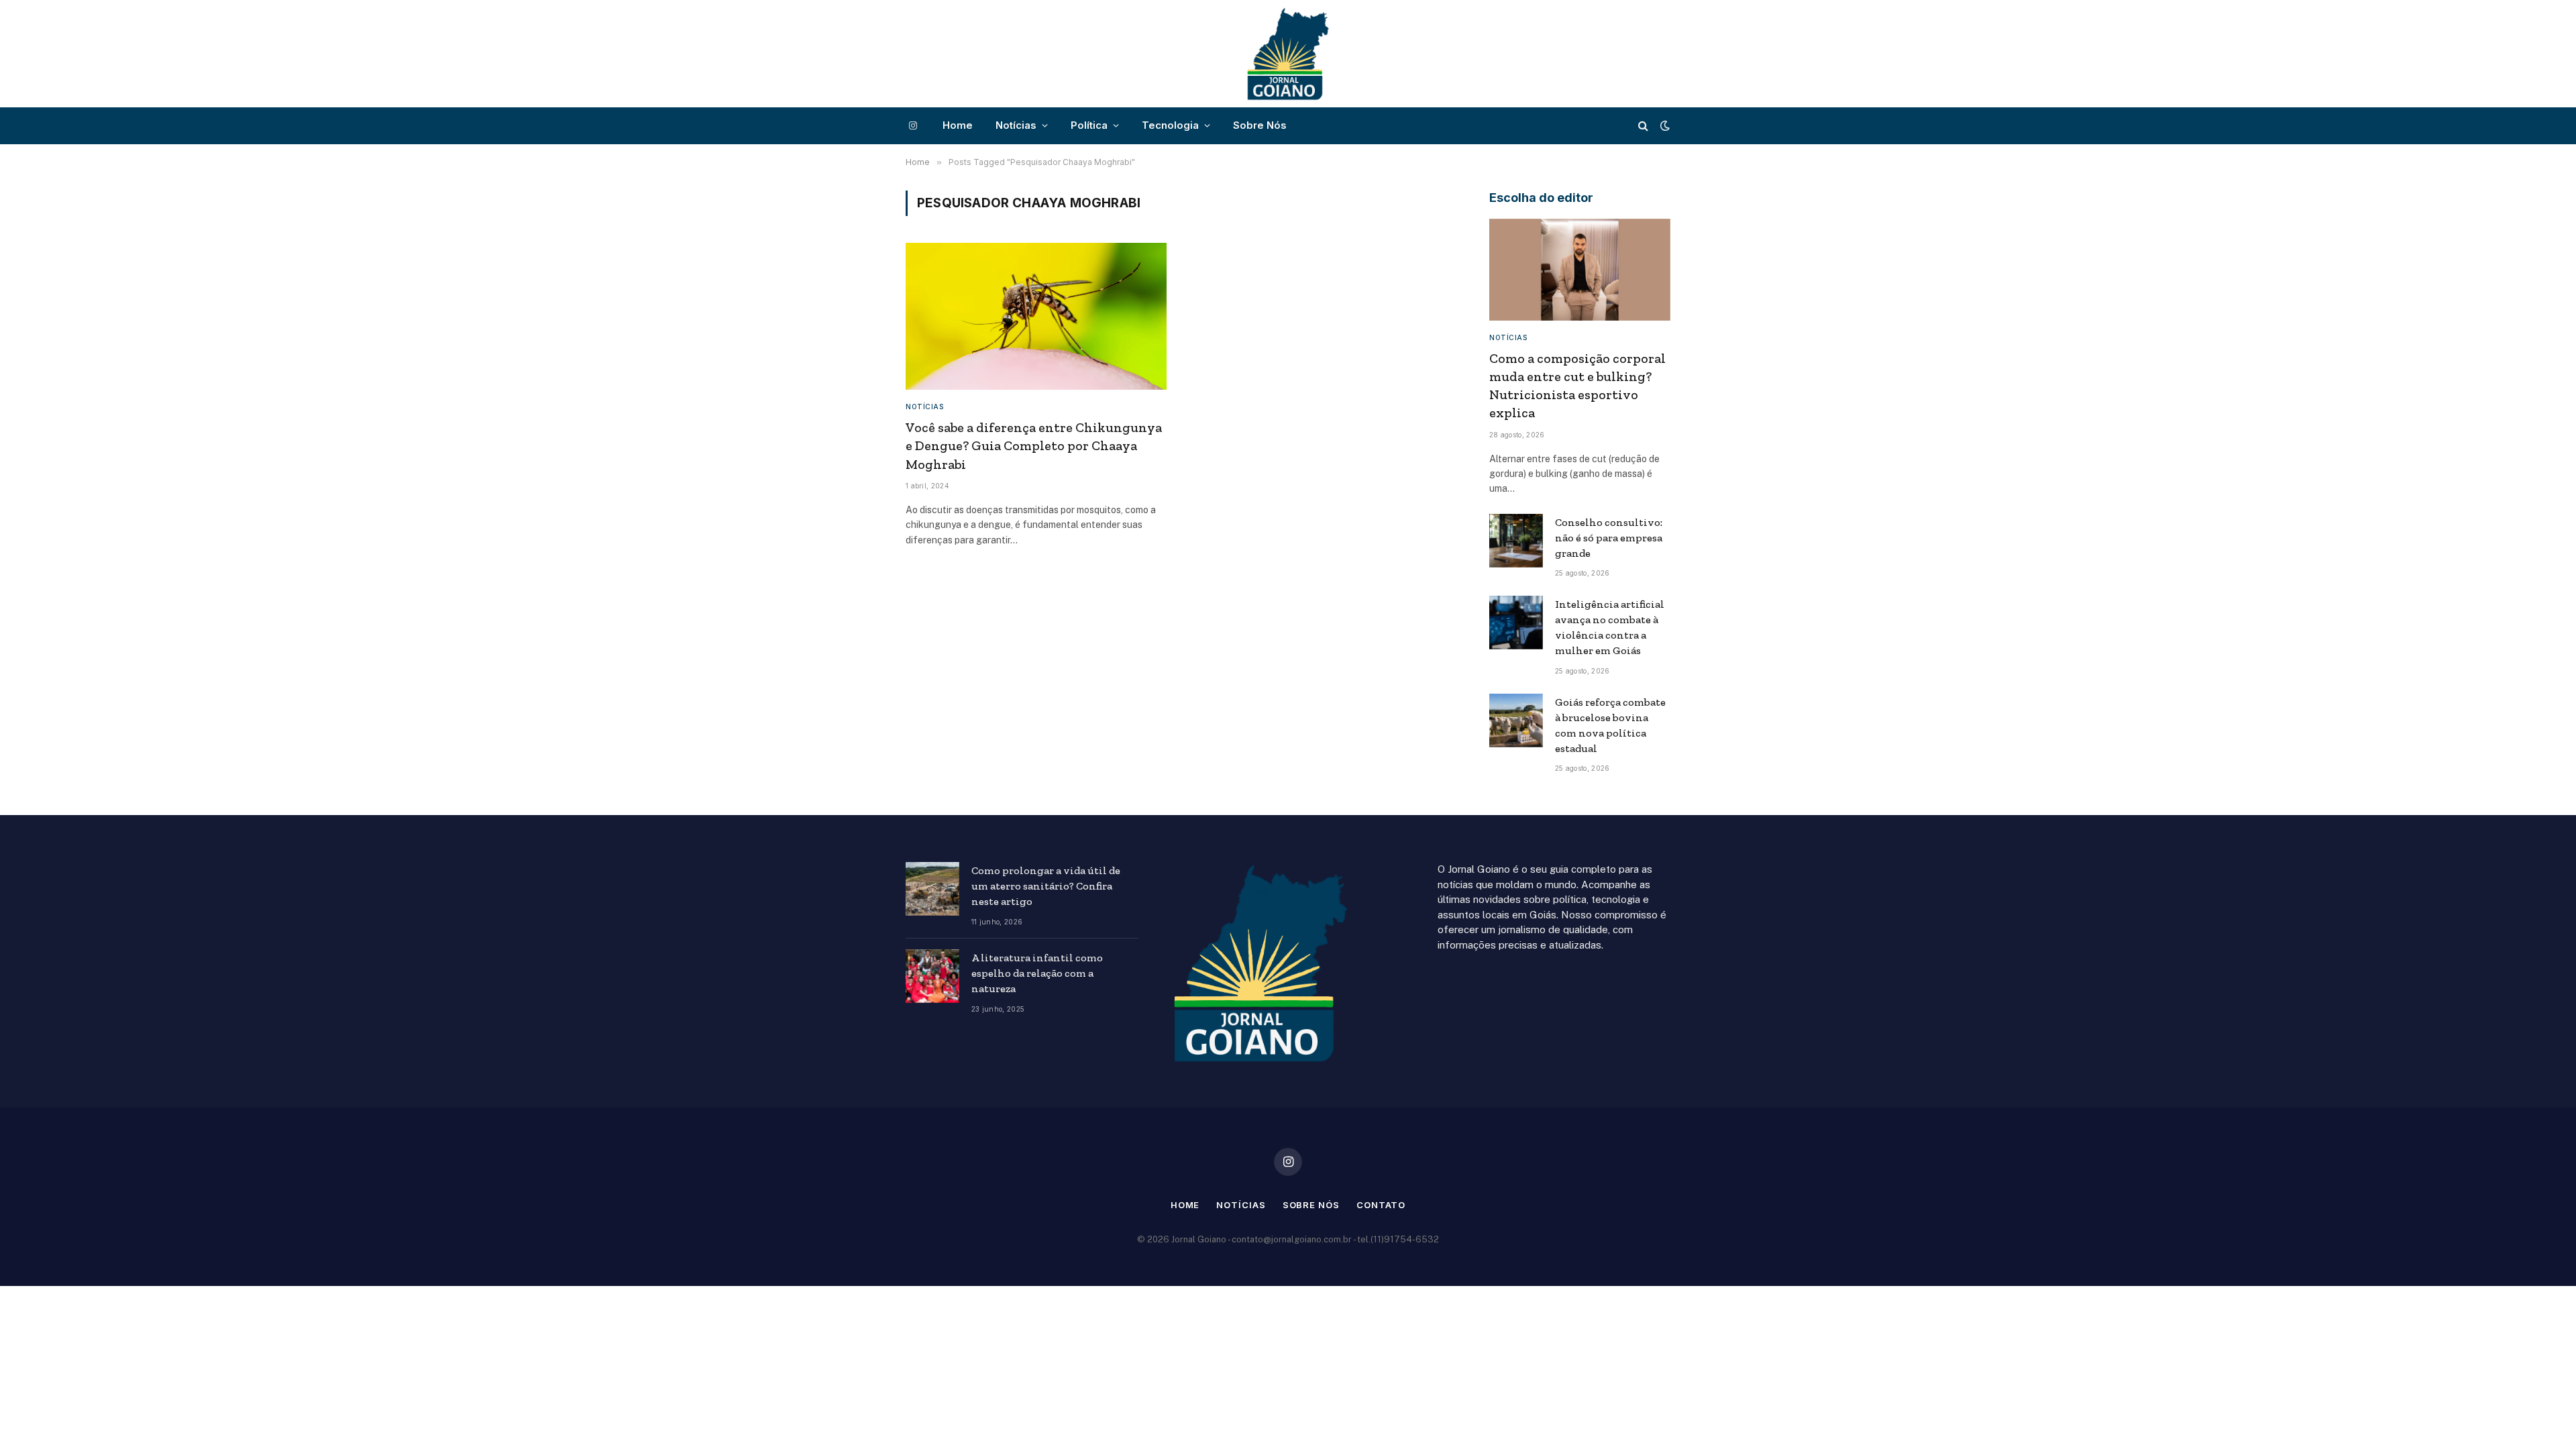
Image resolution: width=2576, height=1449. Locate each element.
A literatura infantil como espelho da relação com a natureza (1037, 973)
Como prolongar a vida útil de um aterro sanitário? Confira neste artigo (1046, 886)
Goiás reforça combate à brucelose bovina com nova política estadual (1610, 725)
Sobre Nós (1260, 125)
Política (1089, 125)
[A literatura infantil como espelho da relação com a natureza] (932, 976)
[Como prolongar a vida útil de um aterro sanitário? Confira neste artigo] (932, 889)
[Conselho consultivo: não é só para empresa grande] (1516, 541)
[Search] (1643, 126)
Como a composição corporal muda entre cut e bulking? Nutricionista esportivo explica (1577, 386)
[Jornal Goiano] (1288, 54)
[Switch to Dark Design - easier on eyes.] (1664, 125)
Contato (1381, 1205)
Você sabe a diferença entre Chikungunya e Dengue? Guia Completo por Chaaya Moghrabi (1034, 445)
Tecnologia (1170, 125)
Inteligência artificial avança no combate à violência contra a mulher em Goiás (1610, 627)
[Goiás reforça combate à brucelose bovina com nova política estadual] (1516, 720)
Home (958, 125)
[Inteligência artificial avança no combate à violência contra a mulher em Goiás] (1516, 623)
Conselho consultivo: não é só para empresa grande (1609, 538)
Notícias (1016, 125)
